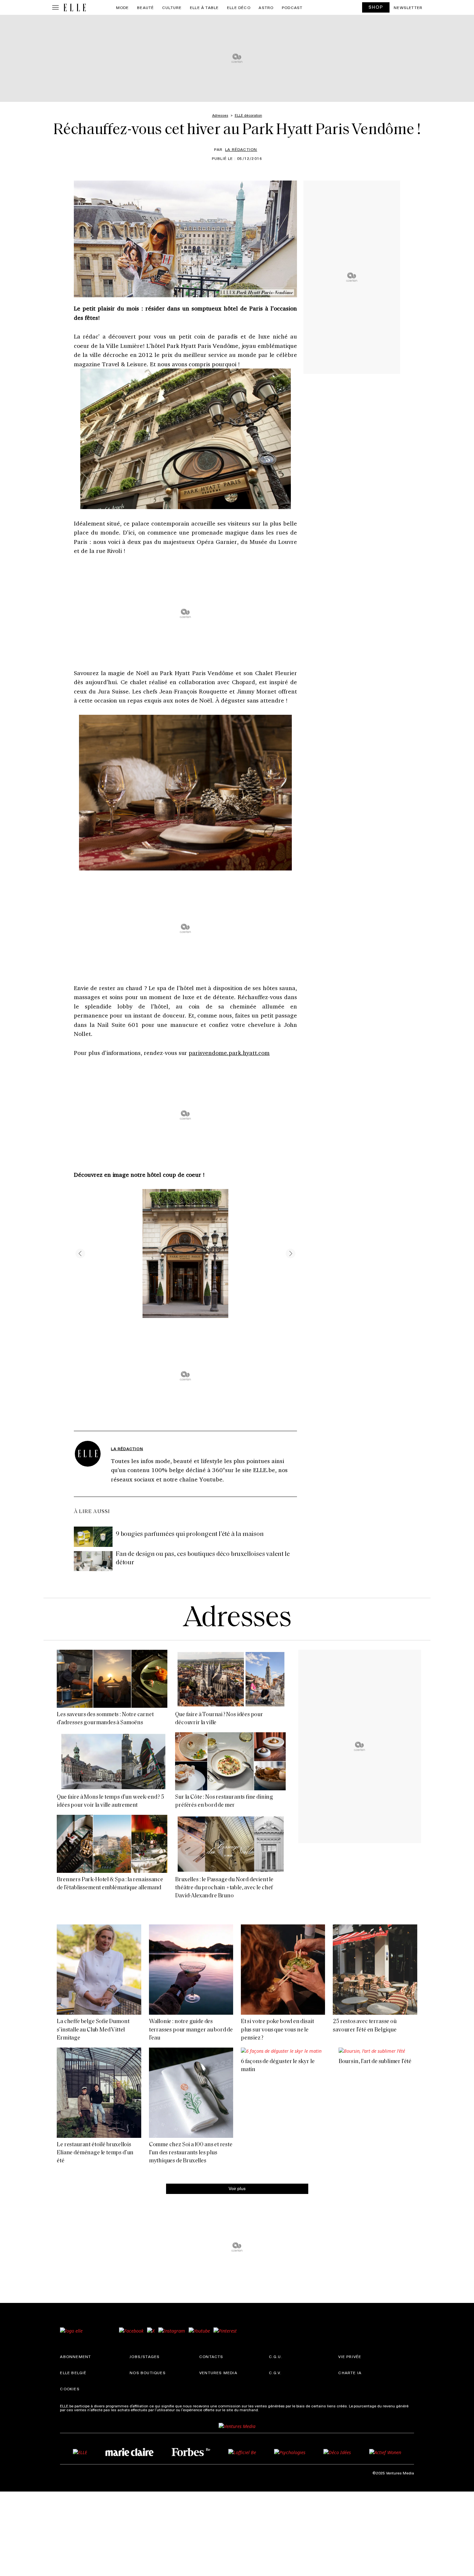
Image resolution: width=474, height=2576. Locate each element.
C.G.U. (276, 2356)
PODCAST (292, 7)
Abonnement (75, 2356)
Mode (123, 7)
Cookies (70, 2389)
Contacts (211, 2356)
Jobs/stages (145, 2356)
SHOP (376, 7)
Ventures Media (218, 2373)
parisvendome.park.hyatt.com (229, 1053)
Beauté (145, 7)
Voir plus (237, 2188)
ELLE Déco (239, 7)
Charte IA (350, 2373)
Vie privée (350, 2356)
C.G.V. (275, 2373)
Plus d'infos (270, 2410)
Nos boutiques (148, 2373)
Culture (172, 7)
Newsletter (408, 7)
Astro (266, 7)
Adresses (237, 1619)
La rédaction (241, 149)
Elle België (73, 2373)
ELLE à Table (204, 7)
